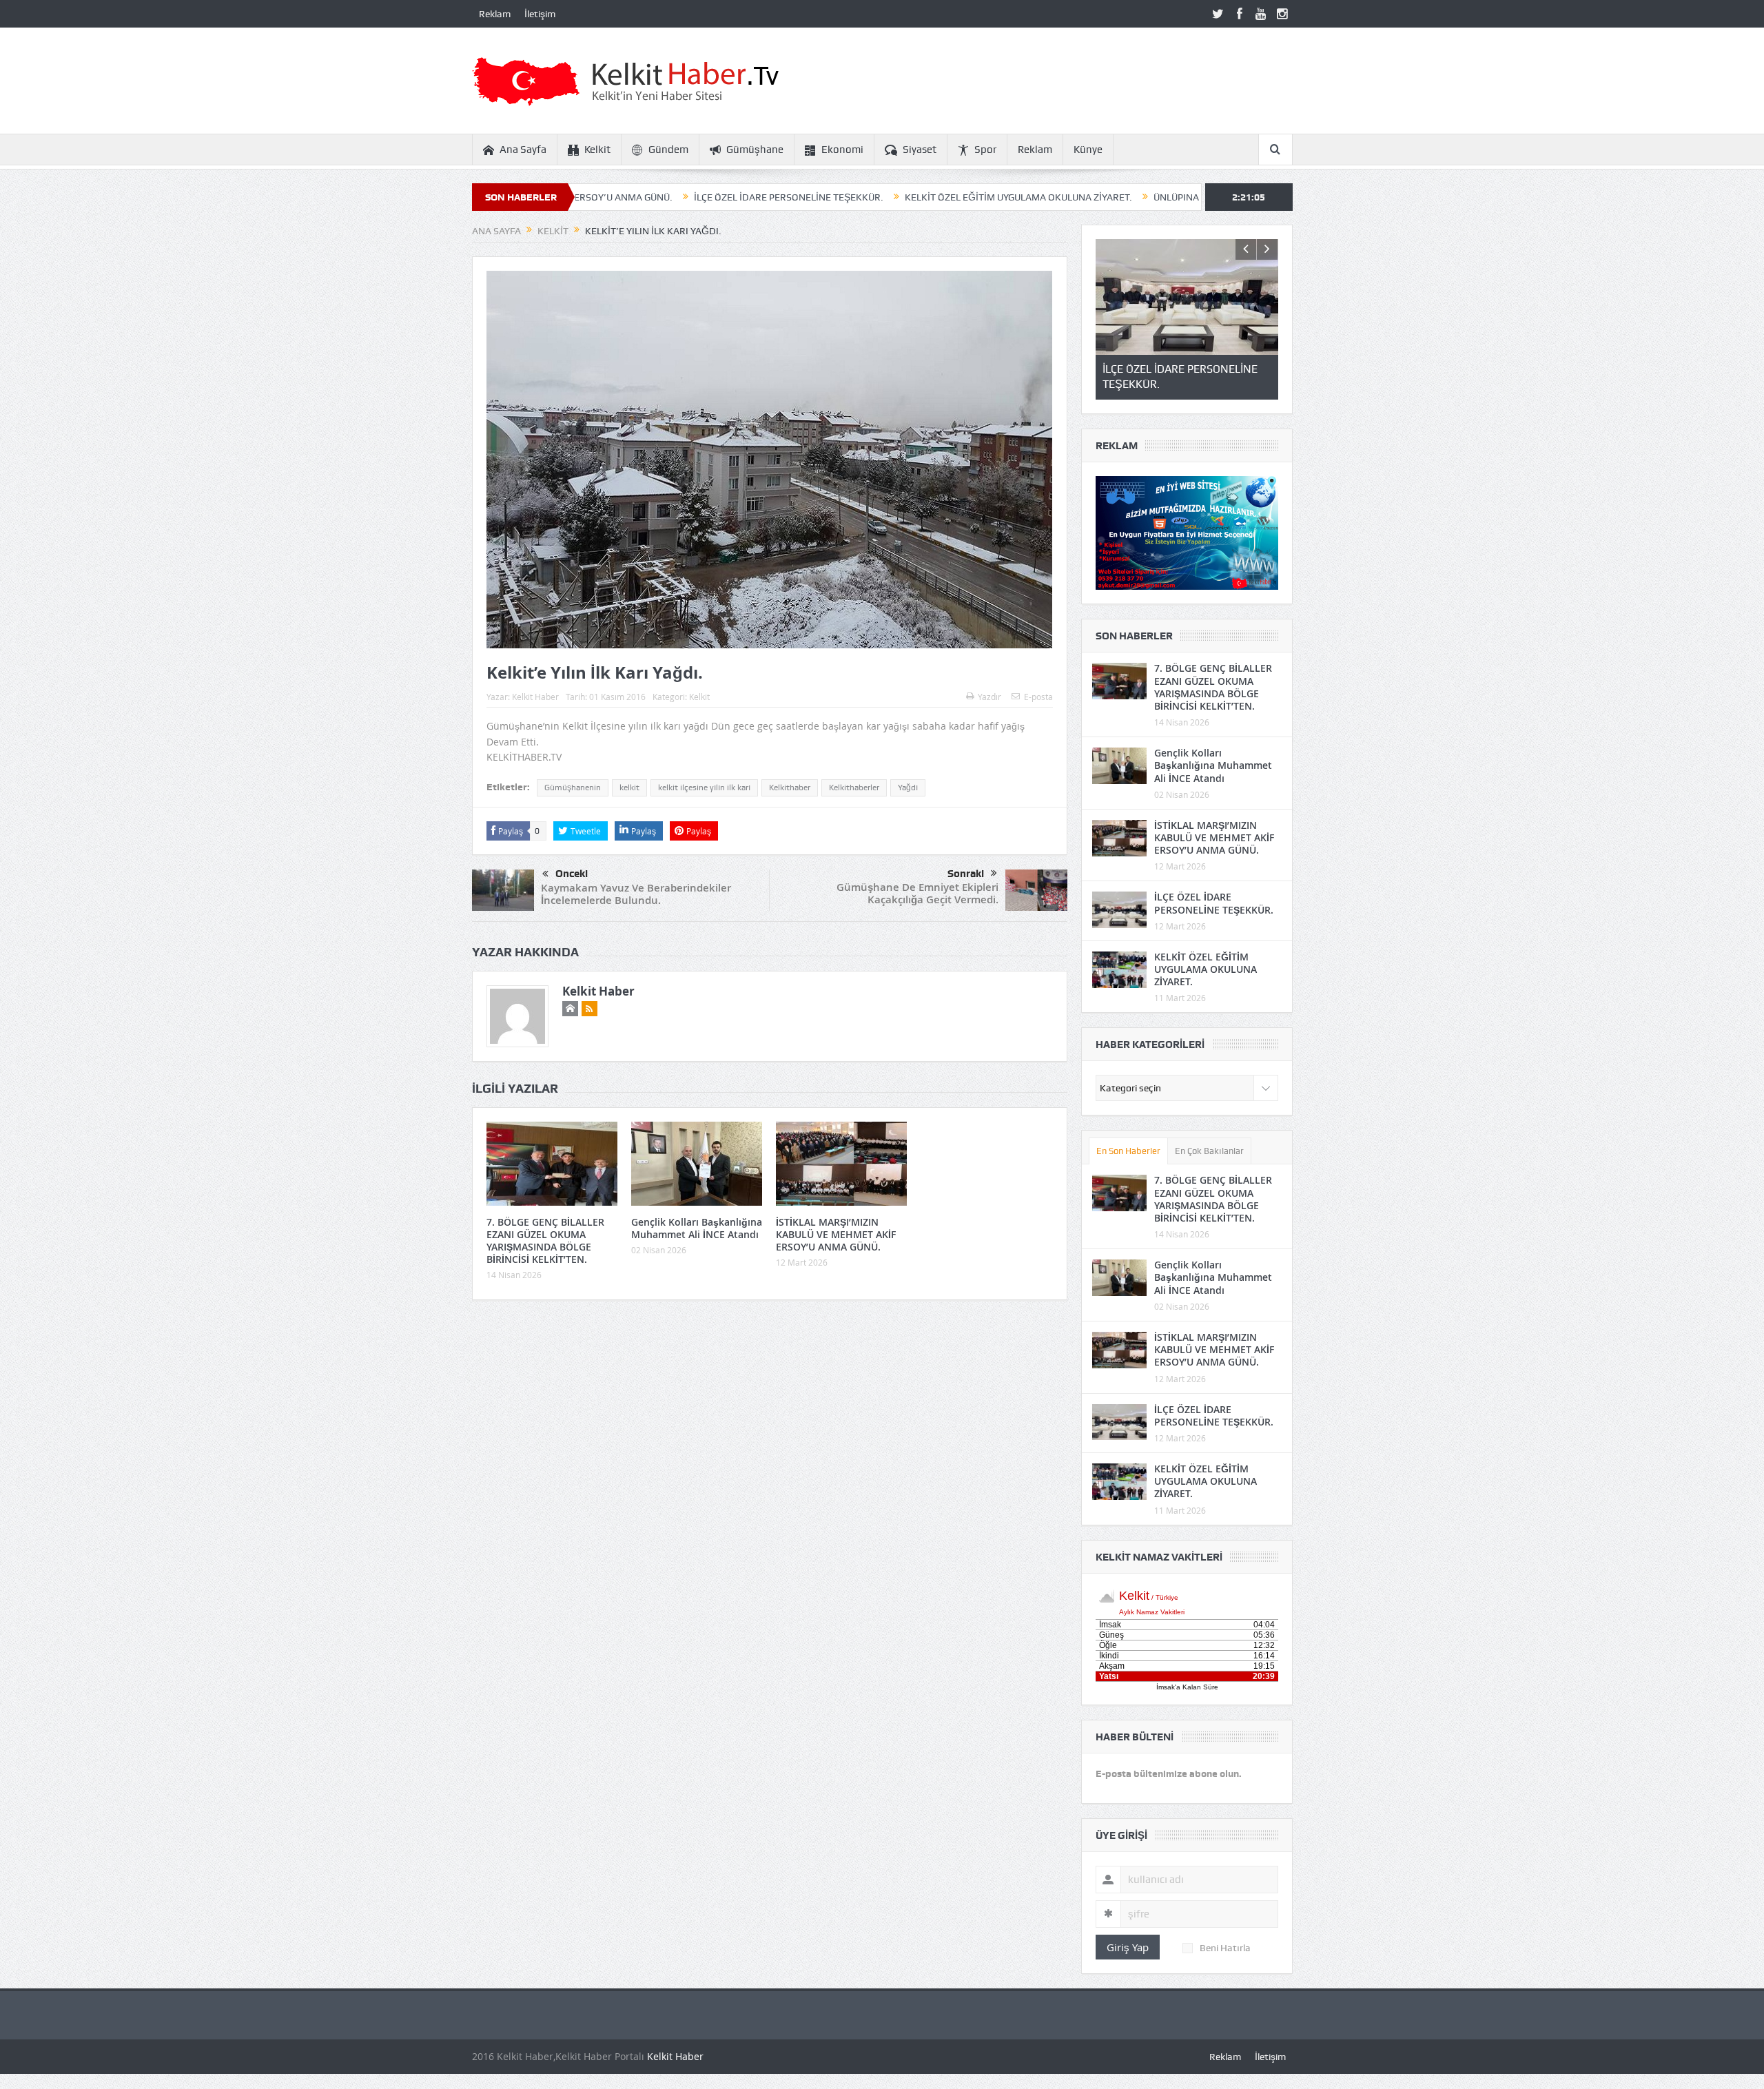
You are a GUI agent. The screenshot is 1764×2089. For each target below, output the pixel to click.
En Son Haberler (1128, 1151)
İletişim (540, 14)
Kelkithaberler (854, 788)
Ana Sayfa (523, 150)
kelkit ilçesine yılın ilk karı (704, 788)
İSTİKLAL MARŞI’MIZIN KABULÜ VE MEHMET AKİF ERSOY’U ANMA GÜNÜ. (836, 1234)
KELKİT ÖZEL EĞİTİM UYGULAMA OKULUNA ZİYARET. (888, 197)
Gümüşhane (755, 150)
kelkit (629, 788)
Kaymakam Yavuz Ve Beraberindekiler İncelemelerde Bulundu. (636, 894)
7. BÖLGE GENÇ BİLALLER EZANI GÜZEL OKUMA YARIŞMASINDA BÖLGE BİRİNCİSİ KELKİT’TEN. (545, 1241)
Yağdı (908, 788)
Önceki (572, 874)
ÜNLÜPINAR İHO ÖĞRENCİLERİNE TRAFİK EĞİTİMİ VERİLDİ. (1151, 197)
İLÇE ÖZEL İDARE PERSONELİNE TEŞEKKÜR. (658, 197)
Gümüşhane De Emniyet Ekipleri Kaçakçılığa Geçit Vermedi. (917, 893)
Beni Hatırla (1225, 1948)
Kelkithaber (790, 788)
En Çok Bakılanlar (1209, 1151)
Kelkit (597, 150)
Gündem (668, 150)
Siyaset (920, 150)
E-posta (1038, 697)
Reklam (495, 14)
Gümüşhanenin (573, 788)
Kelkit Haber (535, 697)
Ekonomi (842, 150)
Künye (1088, 150)
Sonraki (966, 874)
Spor (985, 150)
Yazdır (989, 697)
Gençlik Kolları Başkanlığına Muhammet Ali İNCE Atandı (697, 1228)
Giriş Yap (1128, 1947)
